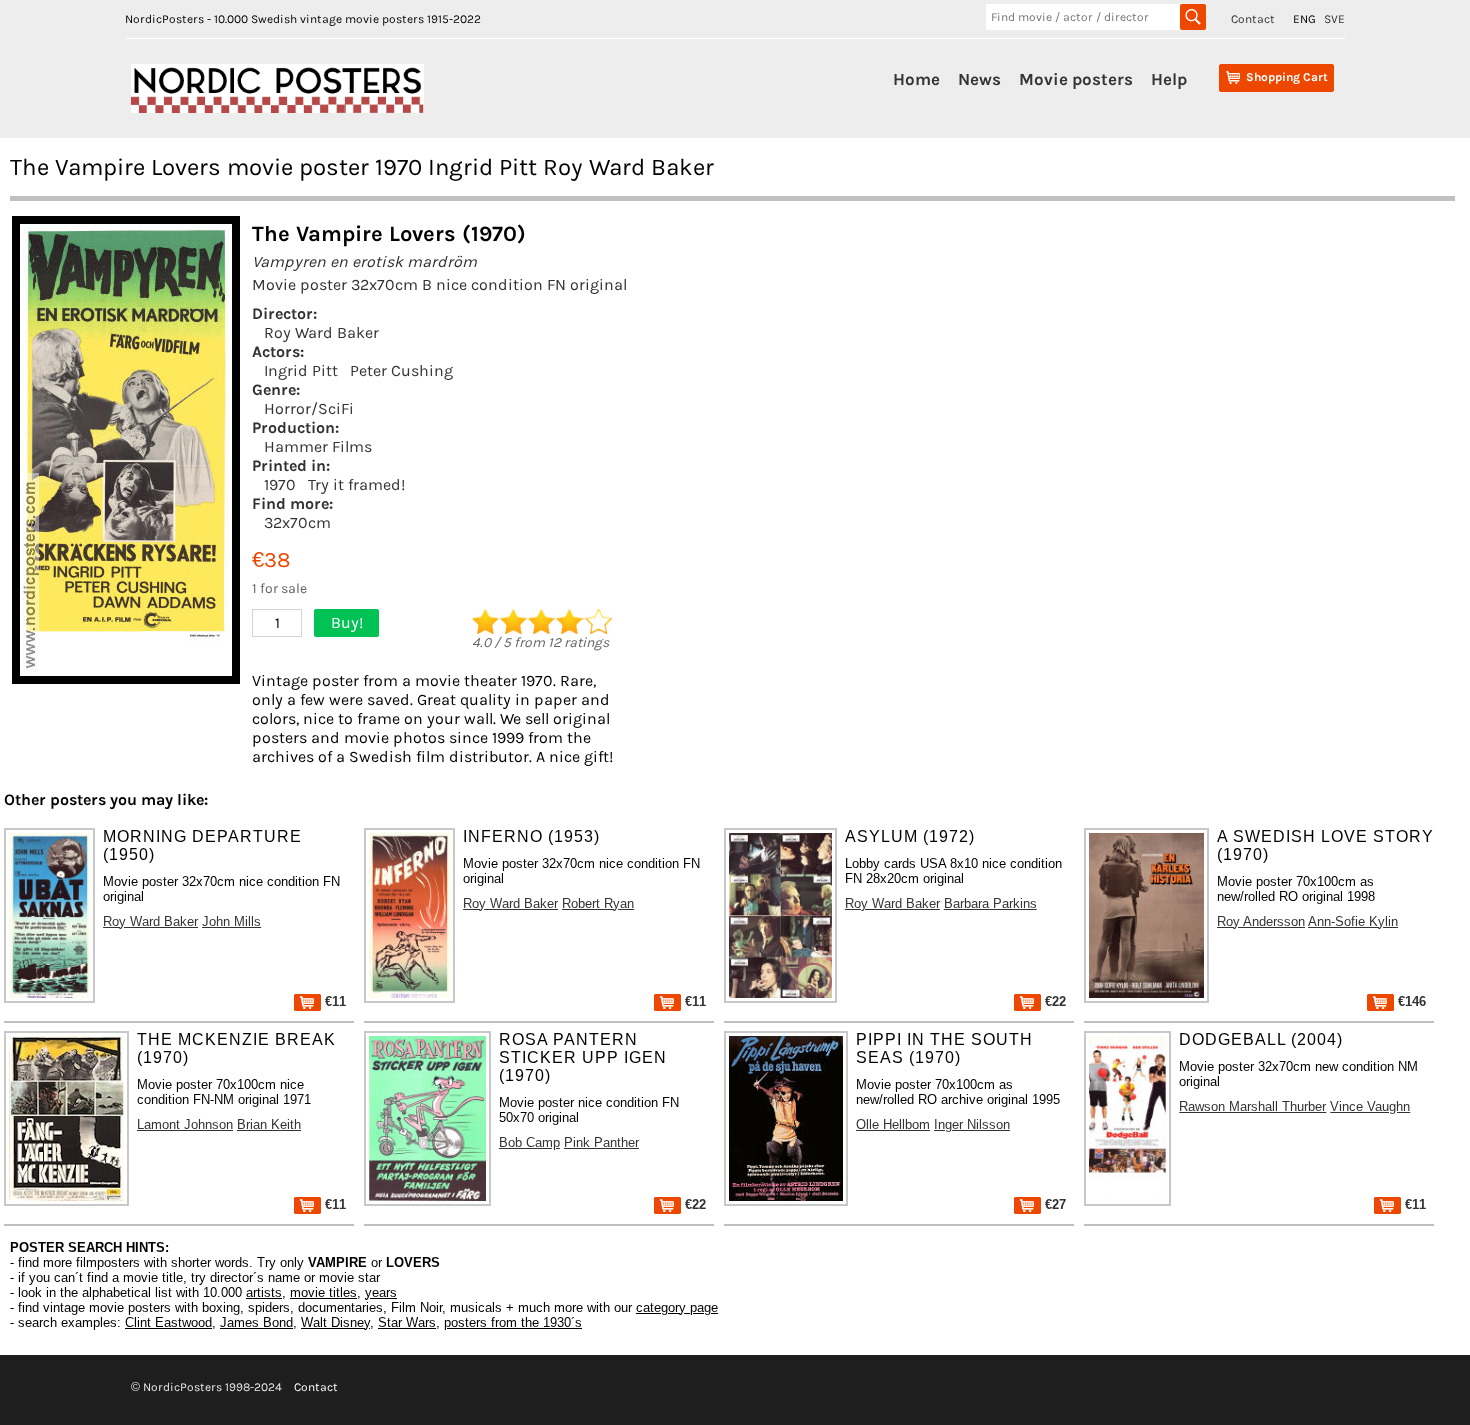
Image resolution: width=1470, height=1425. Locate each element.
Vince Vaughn (1370, 1106)
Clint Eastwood (168, 1322)
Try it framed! (356, 484)
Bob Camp (529, 1142)
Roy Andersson (1261, 921)
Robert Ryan (598, 903)
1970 (280, 484)
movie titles (323, 1292)
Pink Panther (601, 1142)
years (381, 1292)
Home (916, 79)
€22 (1053, 1001)
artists (264, 1292)
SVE (1334, 19)
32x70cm (297, 522)
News (979, 79)
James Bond (256, 1322)
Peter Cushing (401, 370)
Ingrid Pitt (301, 370)
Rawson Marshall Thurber (1252, 1106)
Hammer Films (318, 446)
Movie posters (1076, 79)
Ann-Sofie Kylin (1353, 921)
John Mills (231, 921)
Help (1169, 79)
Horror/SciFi (309, 408)
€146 (1410, 1001)
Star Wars (407, 1322)
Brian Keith (269, 1124)
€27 (1053, 1204)
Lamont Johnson (185, 1124)
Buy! (347, 622)
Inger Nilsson (972, 1124)
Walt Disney (335, 1322)
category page (677, 1307)
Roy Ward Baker (321, 332)
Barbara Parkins (990, 903)
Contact (1253, 19)
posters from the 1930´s (513, 1322)
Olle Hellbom (893, 1124)
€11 (333, 1001)
